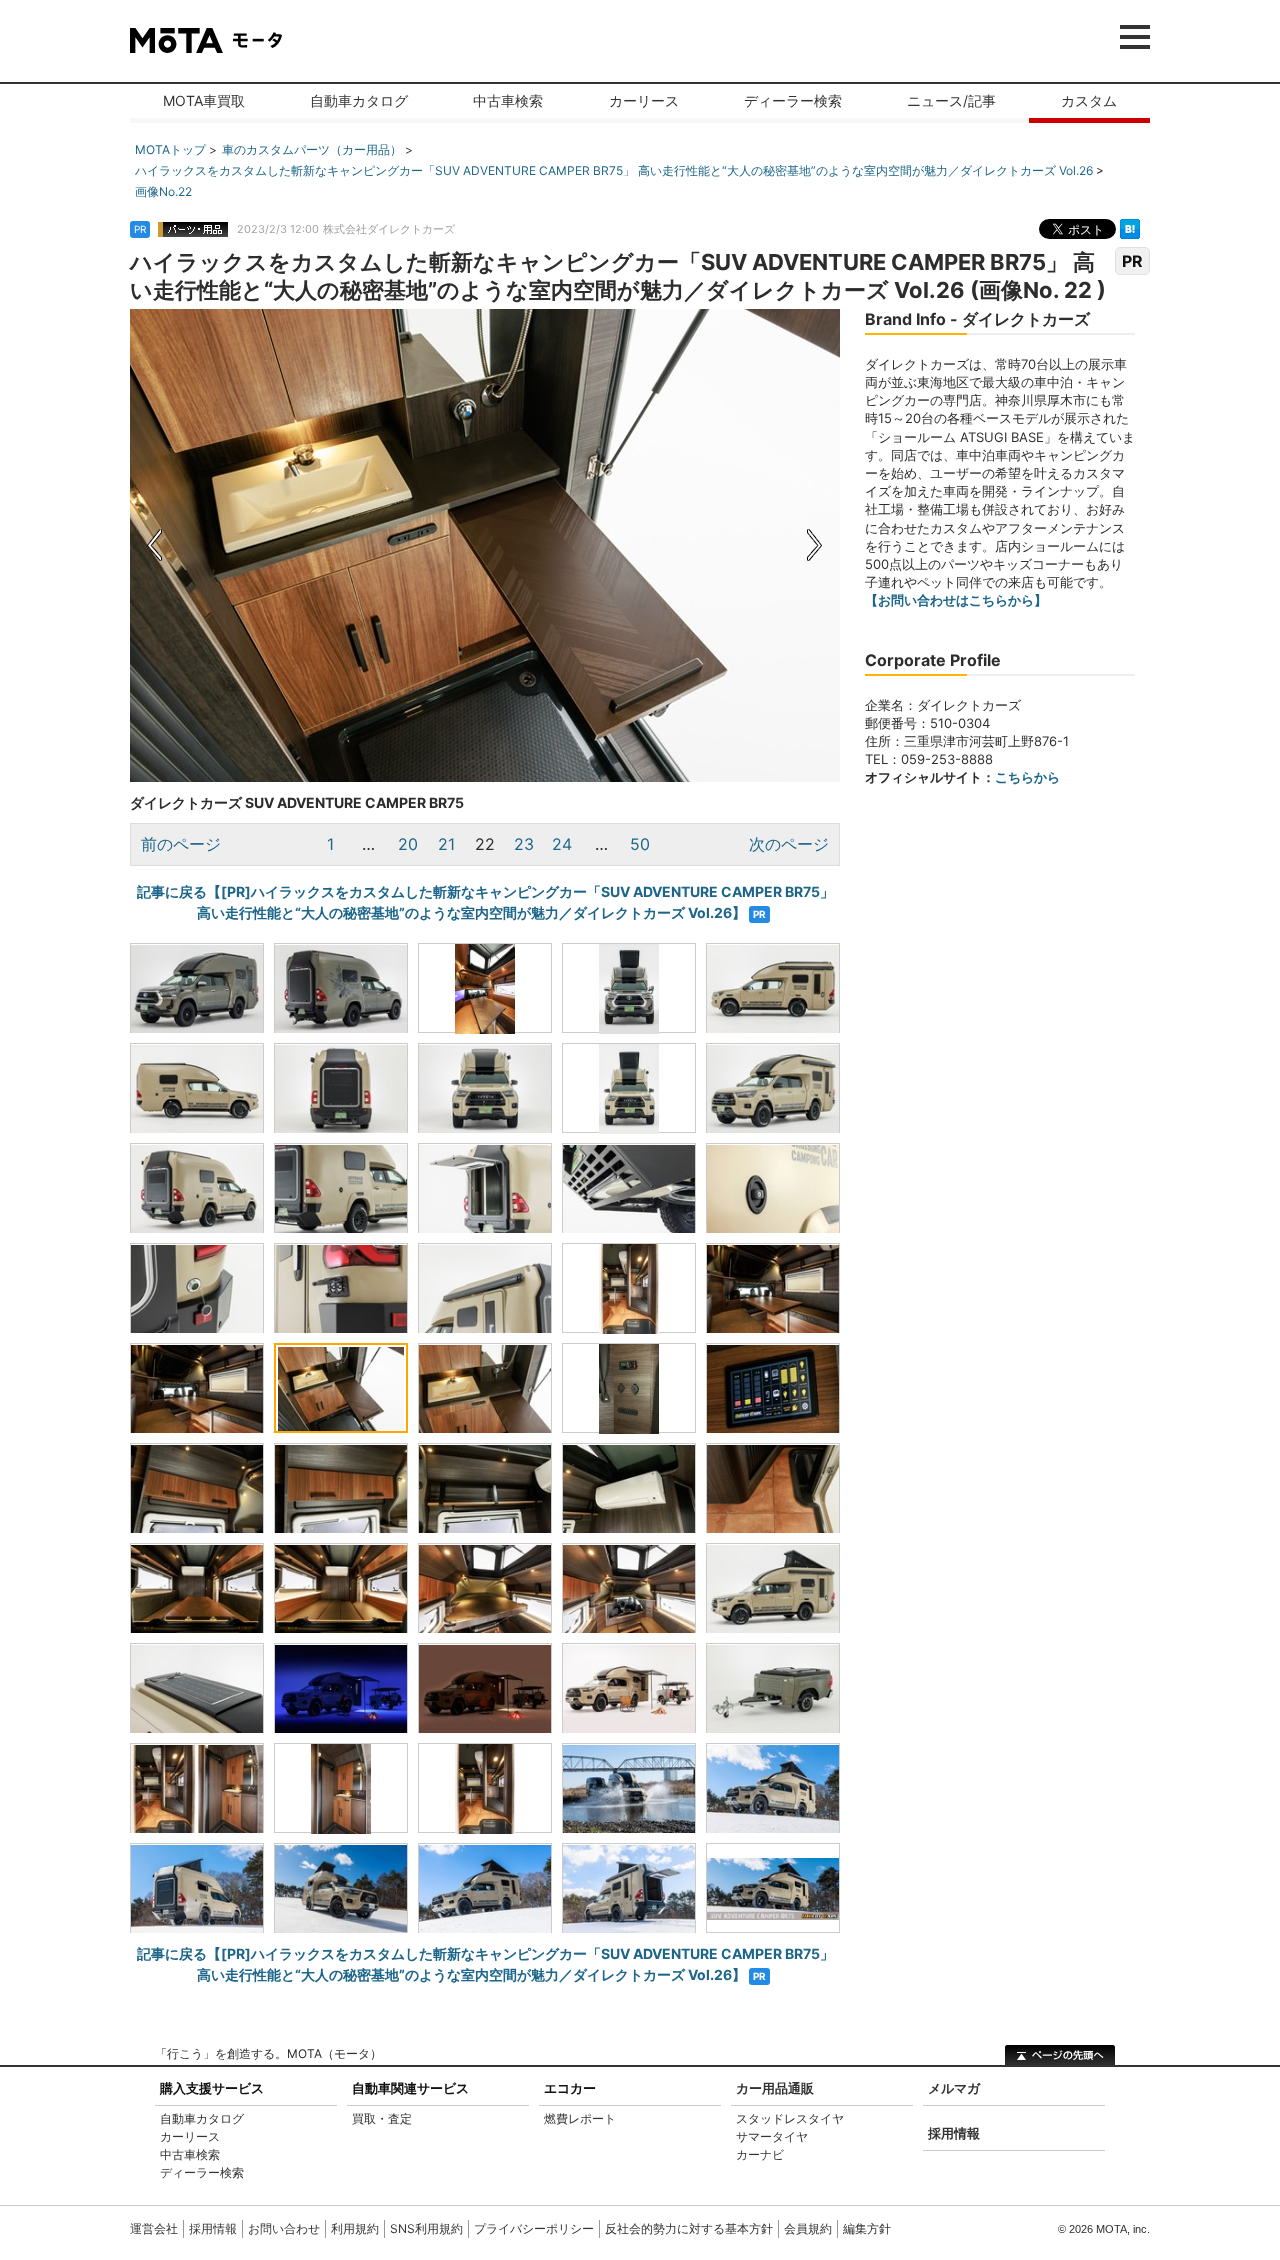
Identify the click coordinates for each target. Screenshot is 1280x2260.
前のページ (181, 844)
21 (446, 844)
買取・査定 (382, 2118)
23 (524, 844)
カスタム (1089, 100)
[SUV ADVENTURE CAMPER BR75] (629, 1788)
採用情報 (954, 2133)
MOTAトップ (170, 149)
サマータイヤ (772, 2136)
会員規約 (808, 2228)
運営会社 (154, 2228)
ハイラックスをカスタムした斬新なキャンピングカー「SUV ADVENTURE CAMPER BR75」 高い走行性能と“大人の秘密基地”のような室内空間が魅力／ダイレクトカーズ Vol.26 (614, 170)
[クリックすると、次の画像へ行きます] (662, 545)
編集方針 (867, 2228)
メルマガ (954, 2088)
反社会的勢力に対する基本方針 (689, 2228)
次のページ (789, 844)
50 (640, 844)
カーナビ (760, 2154)
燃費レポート (580, 2118)
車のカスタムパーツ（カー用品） (312, 149)
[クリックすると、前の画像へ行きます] (307, 545)
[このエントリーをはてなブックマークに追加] (1130, 228)
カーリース (644, 100)
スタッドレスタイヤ (790, 2118)
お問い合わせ (284, 2228)
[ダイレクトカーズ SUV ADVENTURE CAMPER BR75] (197, 988)
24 (562, 844)
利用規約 (355, 2228)
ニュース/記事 (951, 100)
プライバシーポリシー (534, 2228)
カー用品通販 (775, 2088)
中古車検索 (508, 100)
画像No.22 (163, 191)
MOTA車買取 (204, 100)
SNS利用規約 (426, 2228)
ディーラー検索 (793, 100)
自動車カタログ (359, 100)
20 (408, 844)
